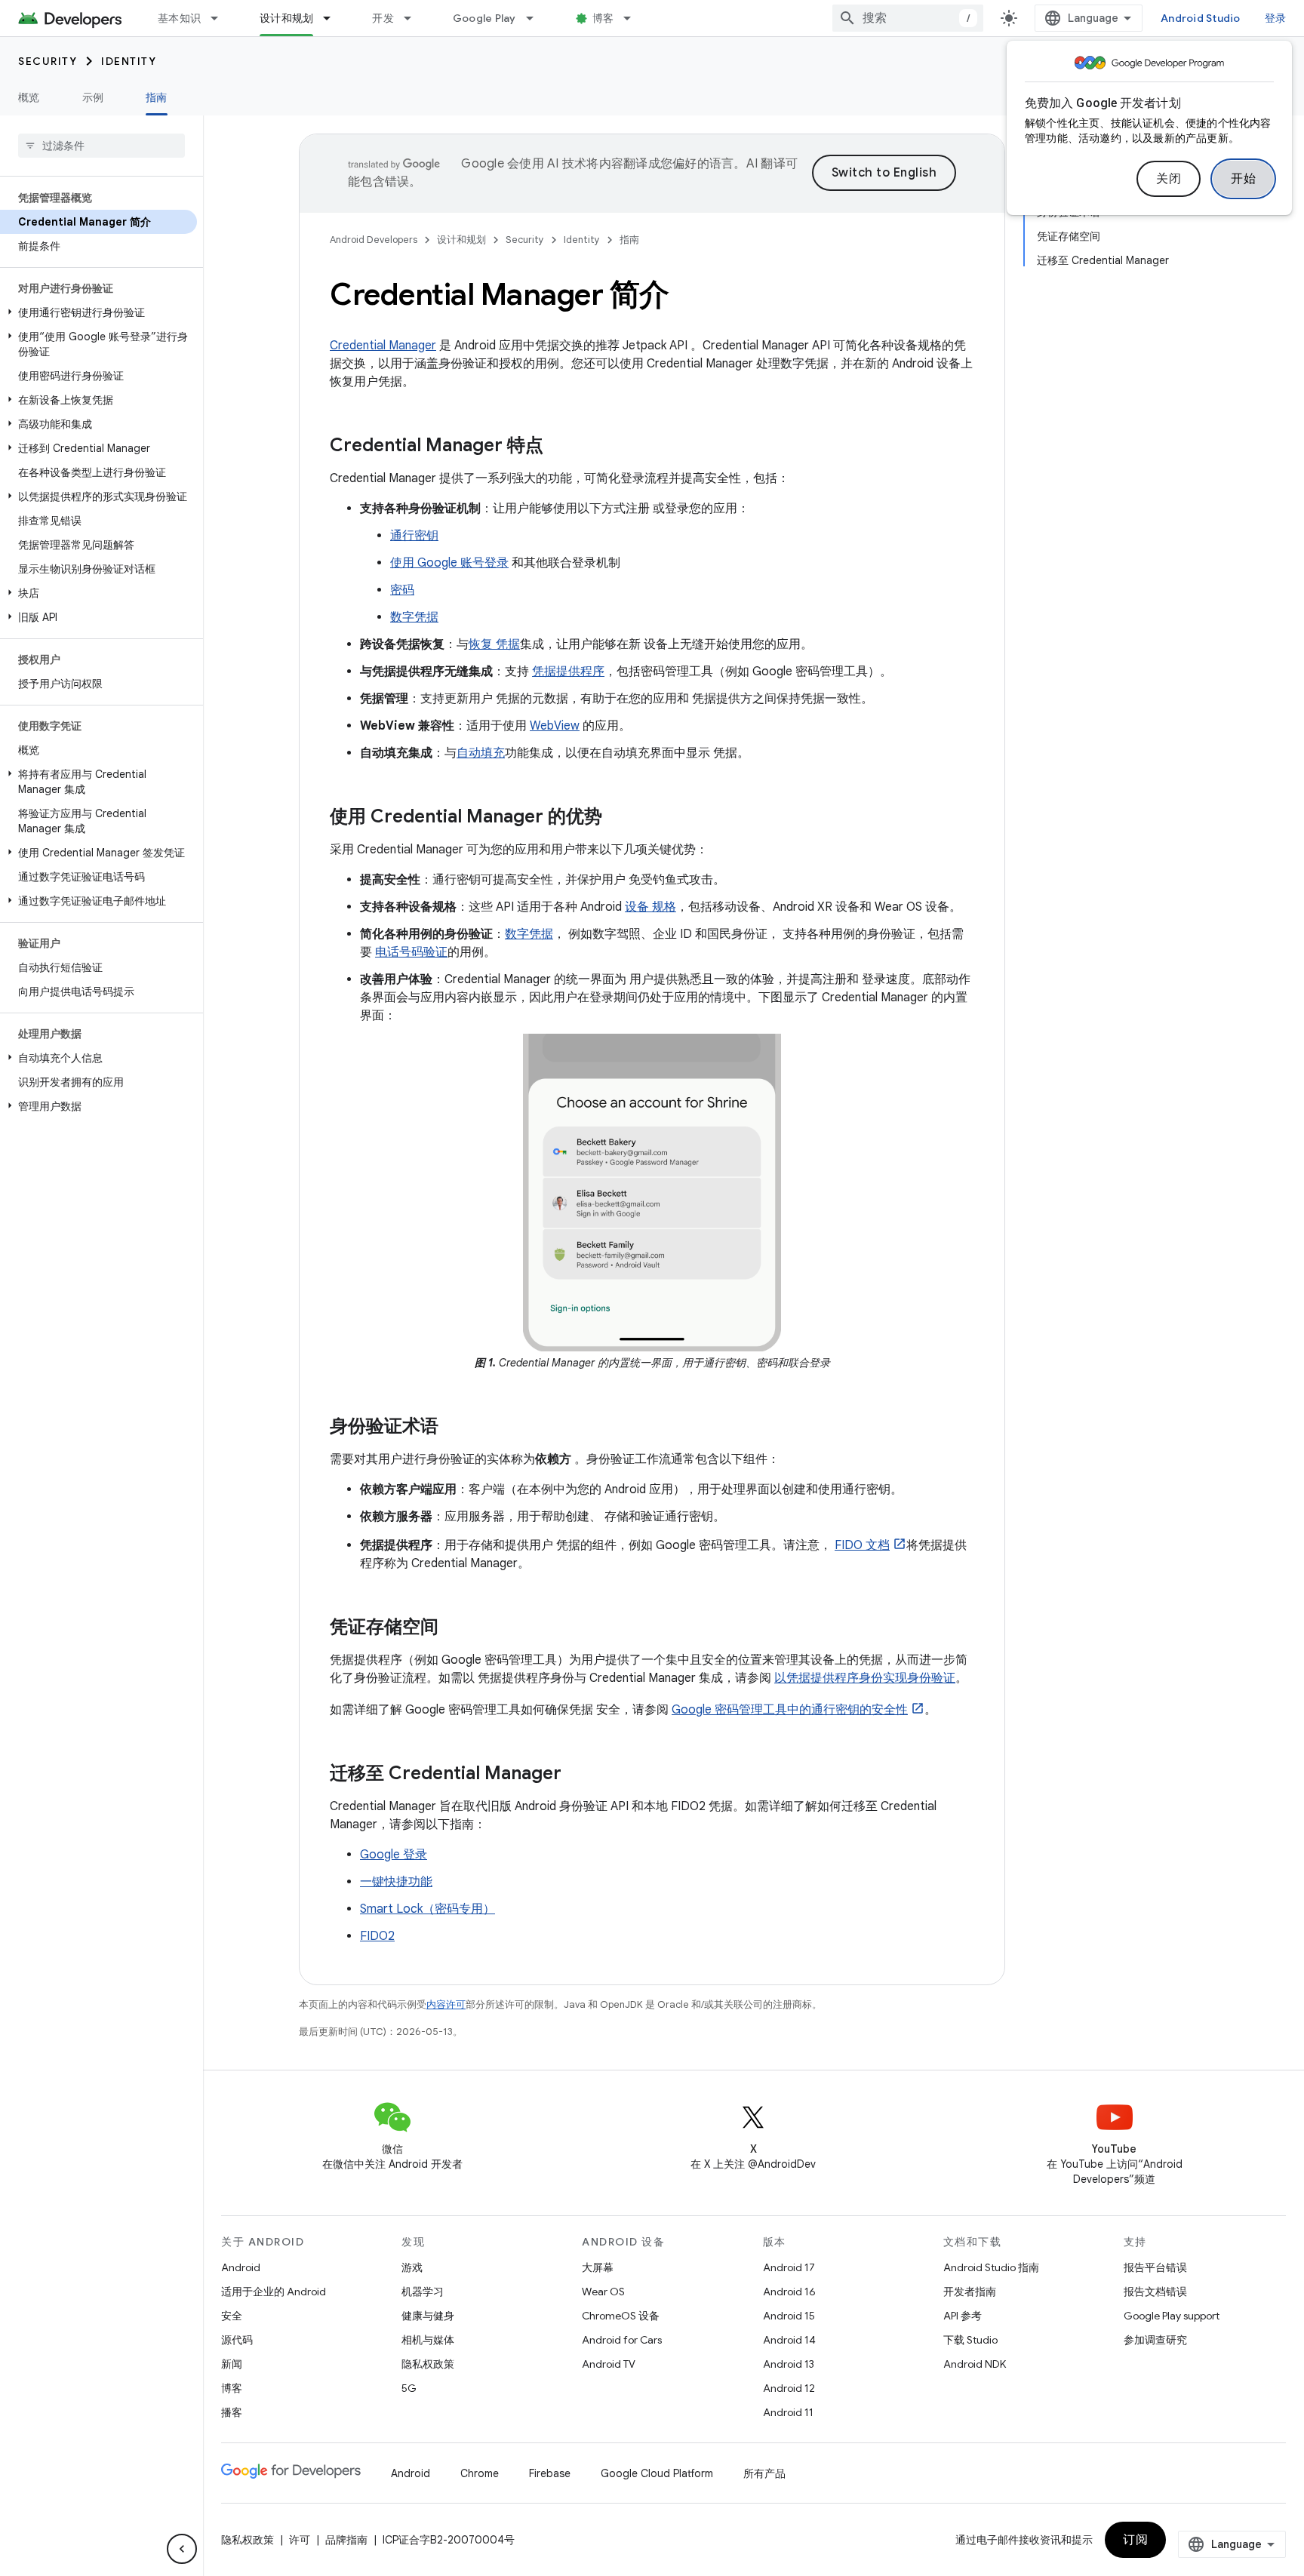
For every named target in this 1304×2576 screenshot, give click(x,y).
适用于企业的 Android (274, 2292)
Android (241, 2267)
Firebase (550, 2473)
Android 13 (789, 2364)
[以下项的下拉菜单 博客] (634, 18)
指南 (157, 97)
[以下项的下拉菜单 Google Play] (537, 18)
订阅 (1135, 2540)
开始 (1243, 179)
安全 (232, 2316)
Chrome (480, 2473)
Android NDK (975, 2364)
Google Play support (1172, 2316)
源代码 (237, 2340)
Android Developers (374, 240)
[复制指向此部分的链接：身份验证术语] (454, 1428)
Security (48, 61)
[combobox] (908, 18)
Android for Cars (622, 2340)
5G (409, 2388)
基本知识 (179, 18)
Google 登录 (394, 1855)
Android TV (609, 2364)
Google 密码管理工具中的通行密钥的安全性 (790, 1710)
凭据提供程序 (568, 672)
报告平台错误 (1155, 2267)
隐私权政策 (428, 2364)
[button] (98, 312)
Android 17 (789, 2267)
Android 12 (789, 2388)
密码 (402, 590)
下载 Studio (970, 2340)
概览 (29, 97)
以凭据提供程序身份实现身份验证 (865, 1678)
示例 (93, 97)
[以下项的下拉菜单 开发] (414, 18)
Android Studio (1201, 18)
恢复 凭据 (494, 644)
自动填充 (481, 753)
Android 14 (789, 2340)
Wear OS (603, 2292)
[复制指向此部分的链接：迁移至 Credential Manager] (577, 1775)
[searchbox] (101, 146)
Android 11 (788, 2412)
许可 (300, 2540)
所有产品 (764, 2473)
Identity (129, 61)
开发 (383, 18)
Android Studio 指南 (991, 2267)
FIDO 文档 (862, 1545)
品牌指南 (346, 2540)
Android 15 (789, 2316)
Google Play (484, 18)
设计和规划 (286, 18)
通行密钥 (414, 536)
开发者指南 (970, 2292)
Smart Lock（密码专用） (427, 1909)
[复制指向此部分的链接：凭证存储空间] (454, 1628)
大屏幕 (598, 2267)
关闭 (1169, 179)
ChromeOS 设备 (621, 2316)
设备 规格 (650, 907)
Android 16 (789, 2292)
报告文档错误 (1155, 2292)
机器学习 (423, 2292)
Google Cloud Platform (657, 2473)
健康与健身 (428, 2316)
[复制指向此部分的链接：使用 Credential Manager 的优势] (617, 818)
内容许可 (446, 2004)
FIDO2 (377, 1936)
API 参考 (963, 2316)
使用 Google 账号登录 (449, 563)
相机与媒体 (428, 2340)
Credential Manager (383, 346)
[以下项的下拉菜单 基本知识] (221, 18)
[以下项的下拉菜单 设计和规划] (334, 18)
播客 (232, 2412)
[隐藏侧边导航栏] (182, 2549)
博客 (603, 18)
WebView (555, 726)
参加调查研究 (1155, 2340)
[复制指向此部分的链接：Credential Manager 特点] (558, 447)
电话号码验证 (411, 952)
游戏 (412, 2267)
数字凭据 (414, 617)
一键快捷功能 (396, 1882)
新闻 (232, 2364)
